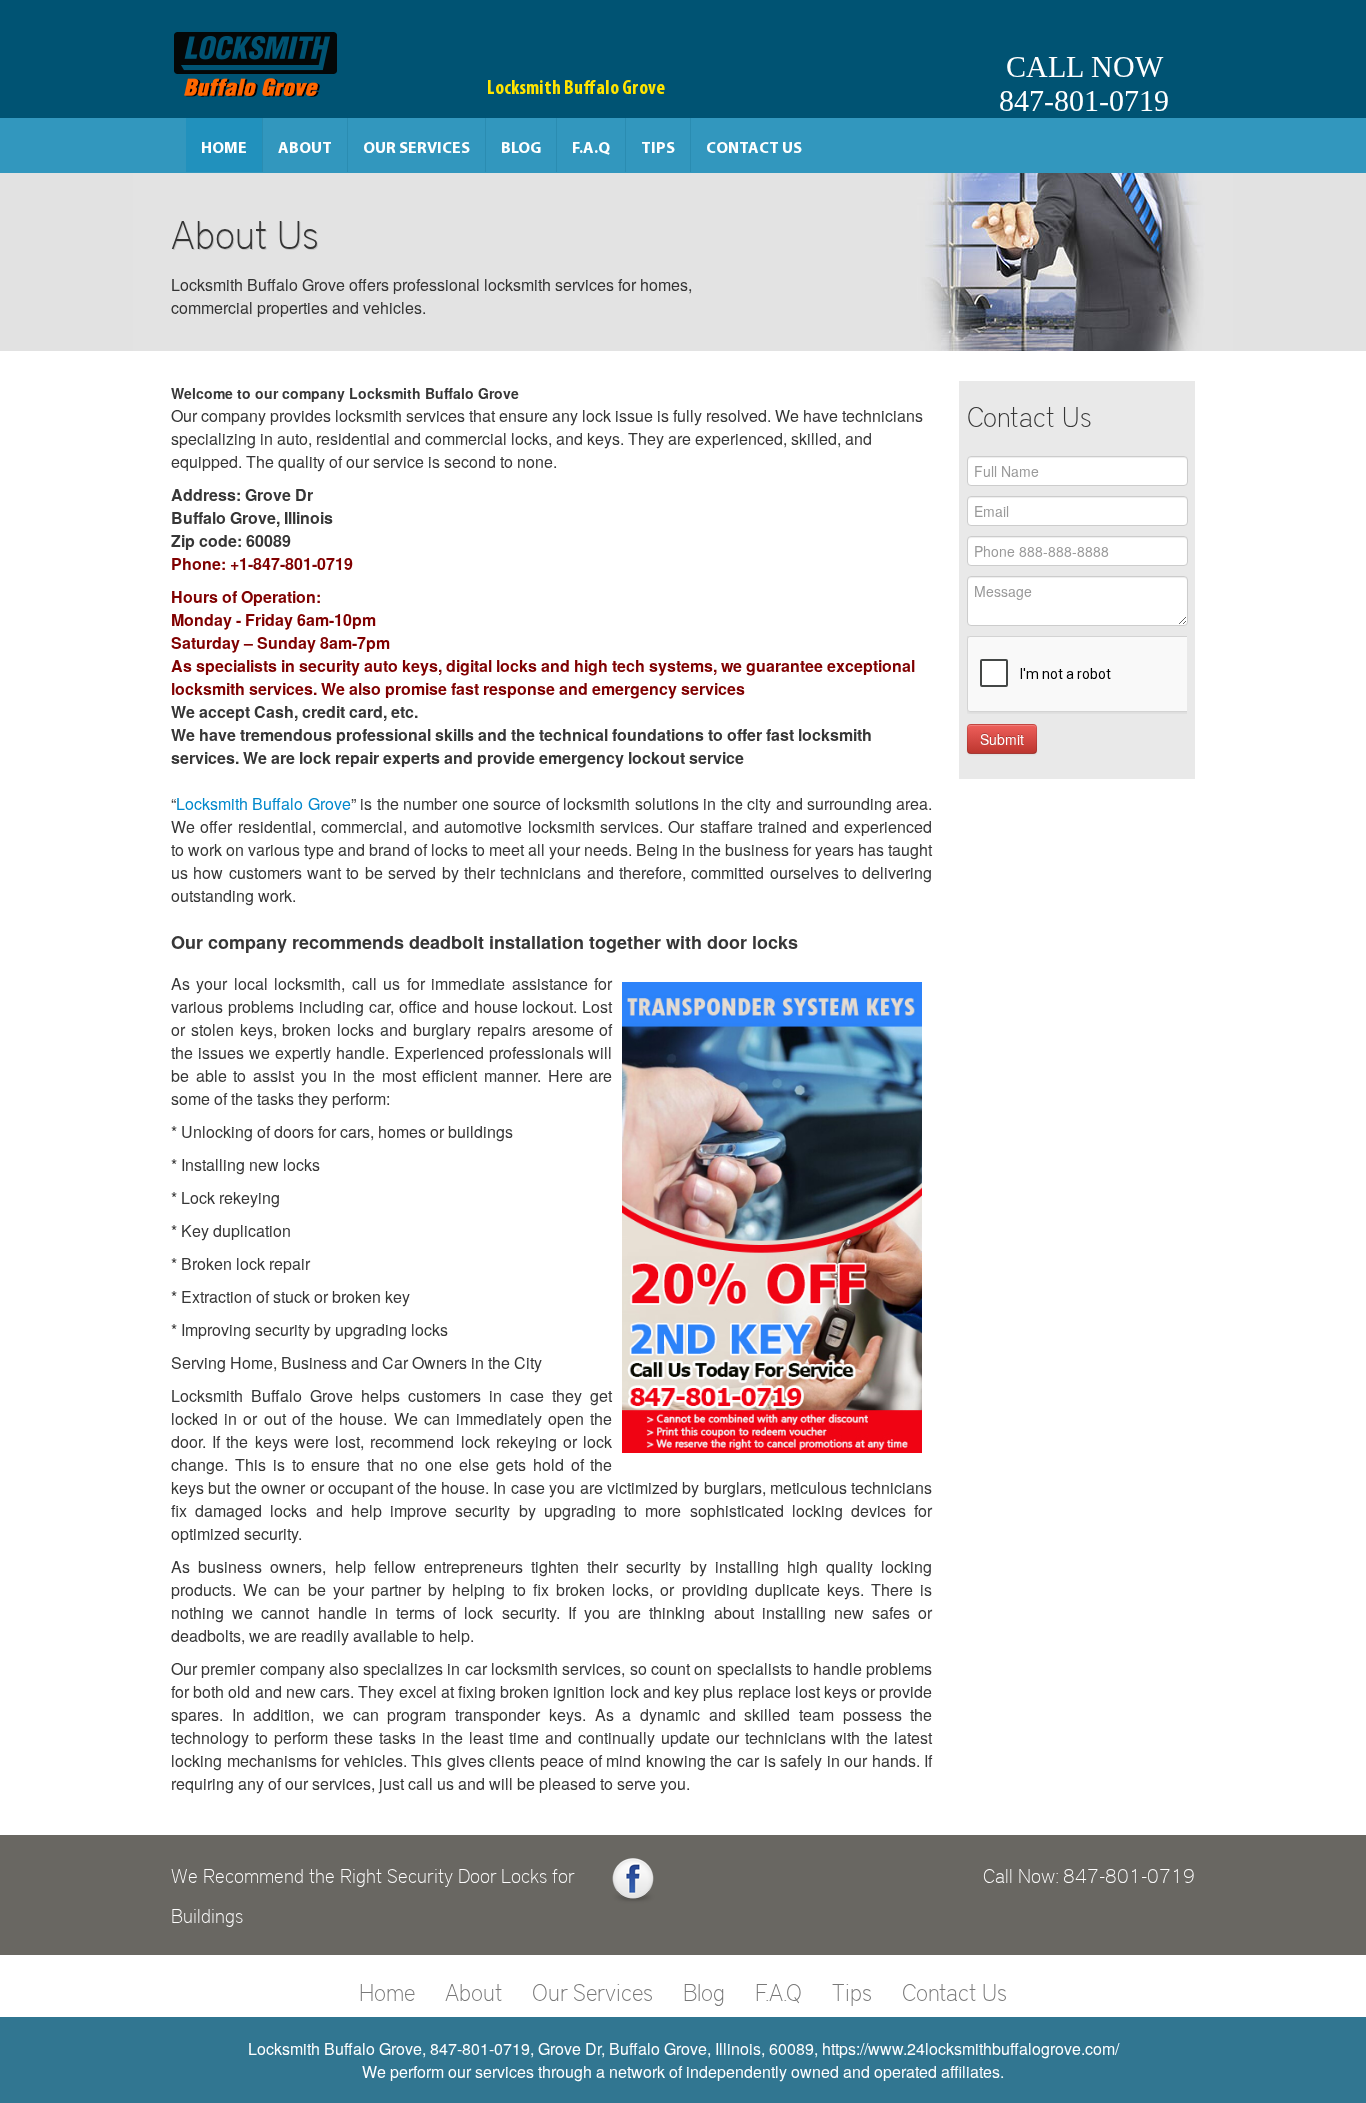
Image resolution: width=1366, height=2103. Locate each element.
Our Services (416, 149)
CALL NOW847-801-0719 (1084, 83)
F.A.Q (591, 149)
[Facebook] (633, 1880)
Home (224, 149)
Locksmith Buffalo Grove (263, 803)
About (305, 149)
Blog (521, 149)
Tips (658, 149)
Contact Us (754, 149)
